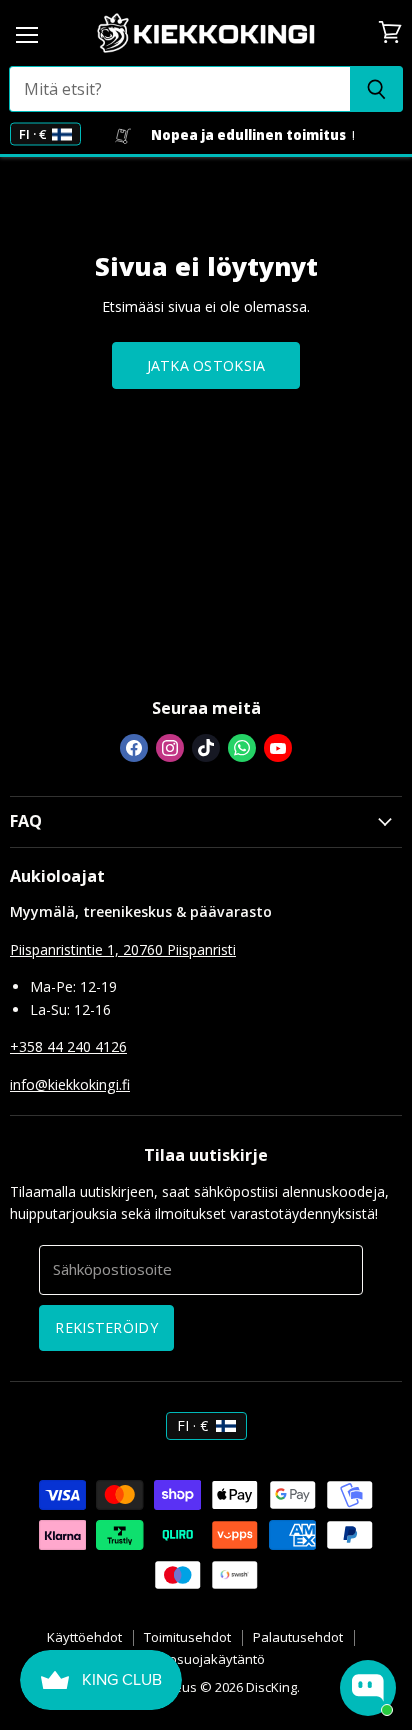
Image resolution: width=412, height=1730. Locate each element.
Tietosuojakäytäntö (206, 1659)
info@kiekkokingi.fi (70, 1084)
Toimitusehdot (187, 1637)
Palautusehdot (298, 1637)
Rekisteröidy (106, 1327)
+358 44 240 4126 (68, 1046)
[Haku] (376, 89)
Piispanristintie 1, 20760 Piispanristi (123, 949)
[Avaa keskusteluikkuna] (368, 1688)
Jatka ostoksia (206, 365)
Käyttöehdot (84, 1637)
